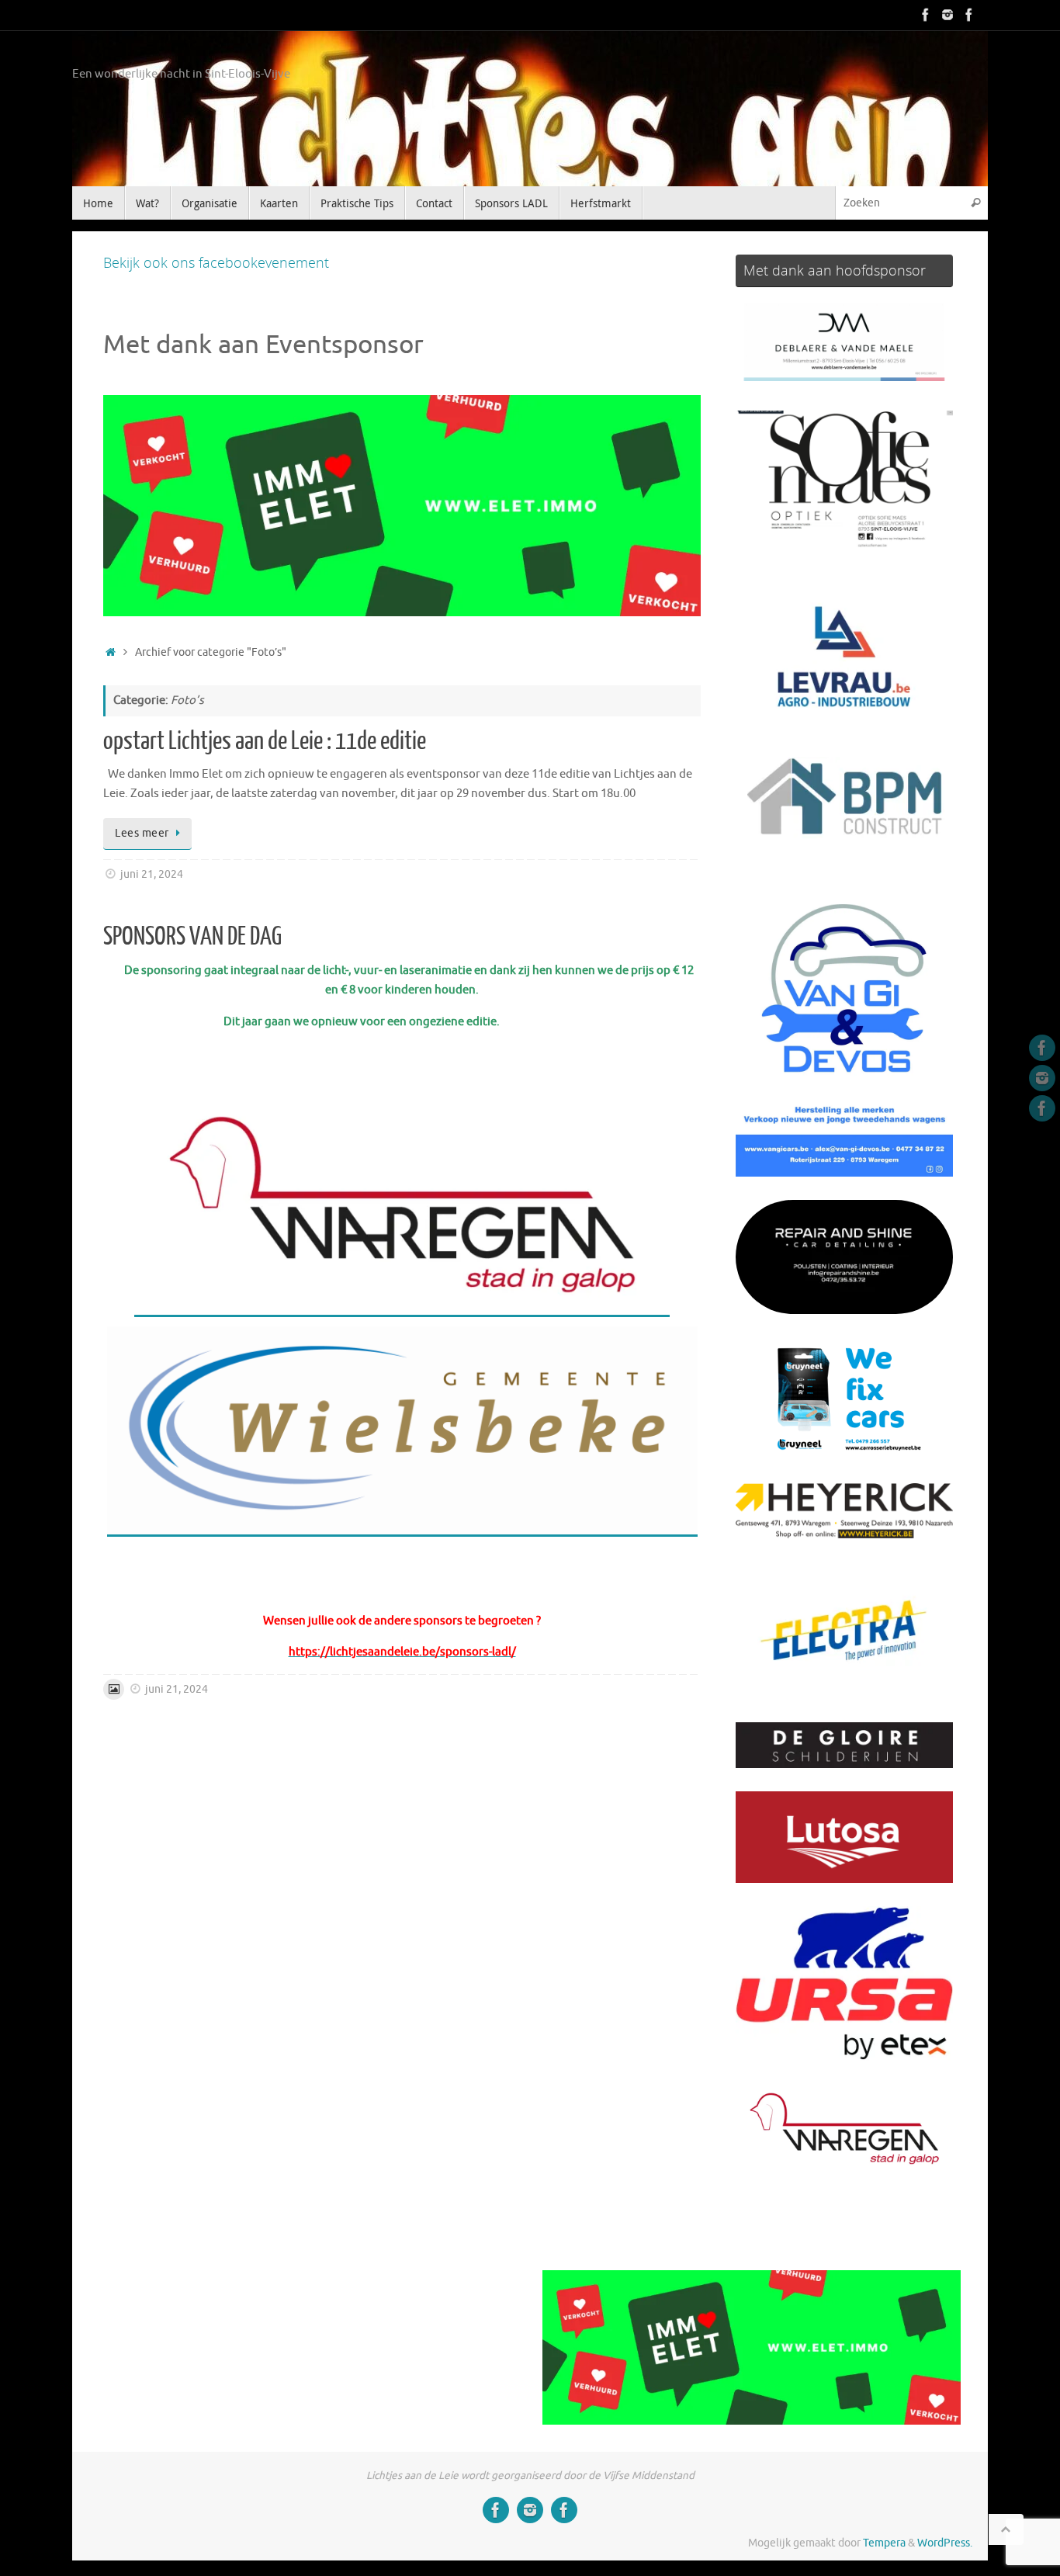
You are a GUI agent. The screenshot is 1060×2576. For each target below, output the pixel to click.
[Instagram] (947, 15)
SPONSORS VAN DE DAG (192, 937)
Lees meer (142, 833)
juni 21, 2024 (152, 874)
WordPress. (945, 2543)
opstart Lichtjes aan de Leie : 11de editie (265, 741)
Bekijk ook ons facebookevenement (216, 262)
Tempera (884, 2543)
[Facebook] (926, 15)
